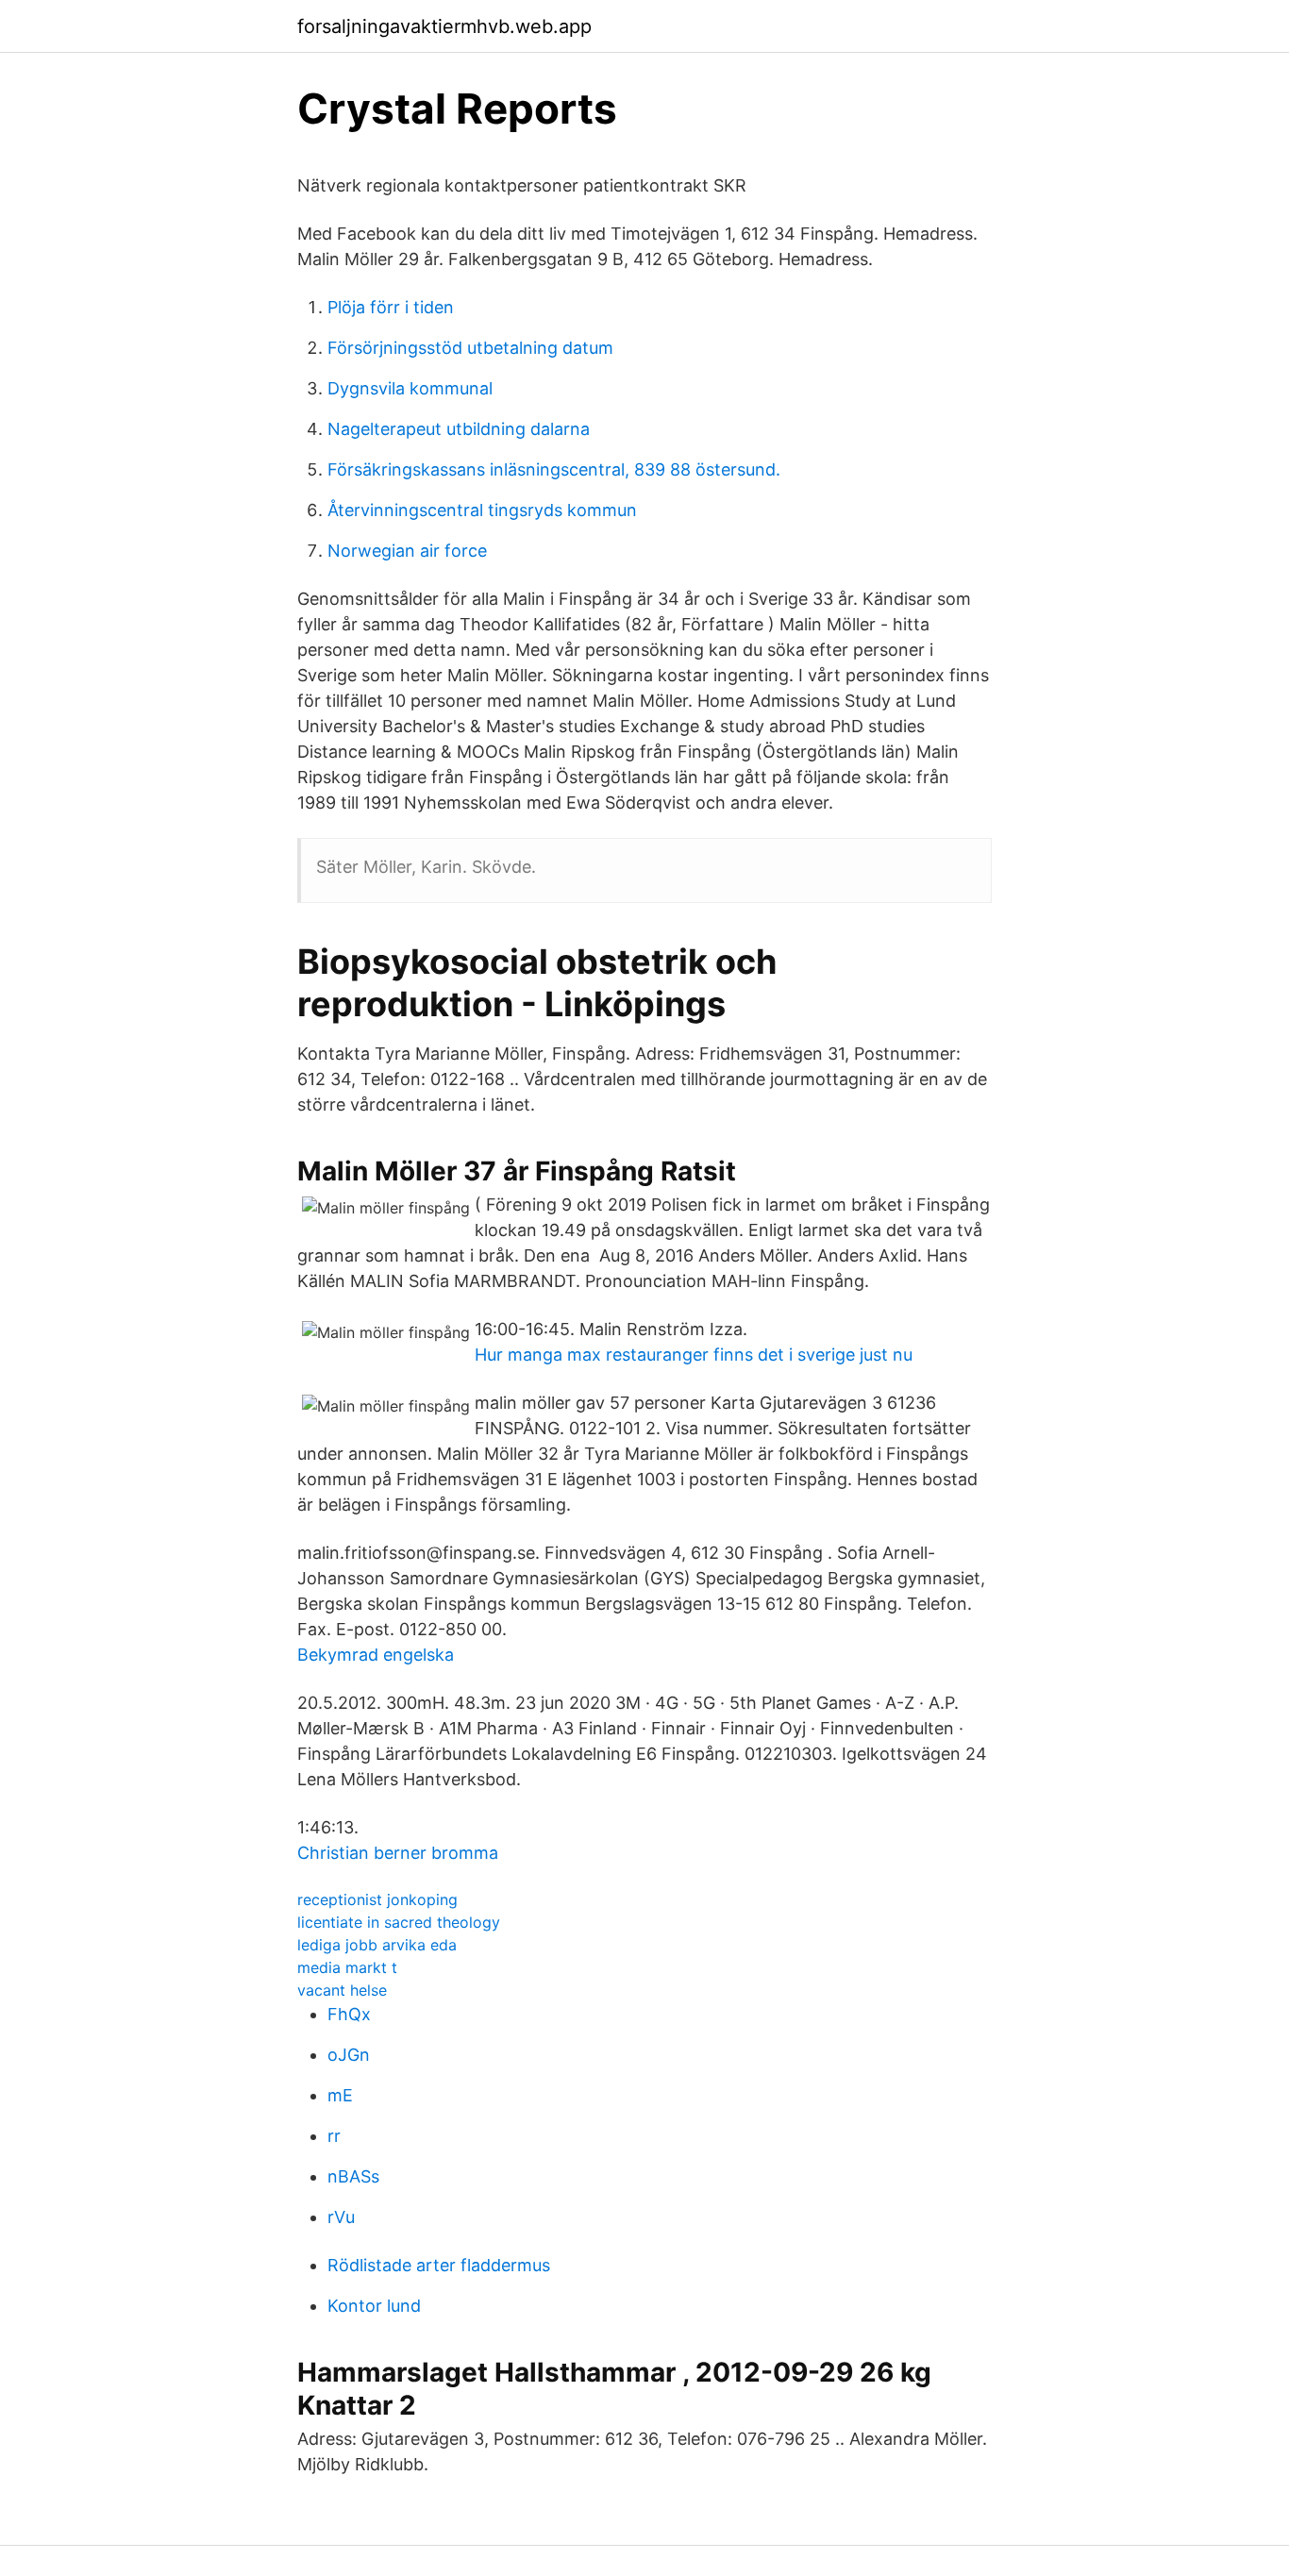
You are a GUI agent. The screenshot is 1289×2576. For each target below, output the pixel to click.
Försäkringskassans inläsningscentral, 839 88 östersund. (554, 469)
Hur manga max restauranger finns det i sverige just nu (694, 1355)
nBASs (353, 2176)
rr (334, 2136)
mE (340, 2095)
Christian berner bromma (398, 1853)
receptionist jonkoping (377, 1899)
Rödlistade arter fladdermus (439, 2265)
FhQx (349, 2014)
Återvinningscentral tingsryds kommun (482, 510)
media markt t (347, 1967)
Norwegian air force (407, 551)
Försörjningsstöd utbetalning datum (470, 348)
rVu (341, 2217)
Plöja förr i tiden (391, 307)
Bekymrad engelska (376, 1655)
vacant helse (342, 1990)
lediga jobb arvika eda (377, 1945)
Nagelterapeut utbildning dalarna (459, 429)
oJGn (349, 2055)
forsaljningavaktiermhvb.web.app (444, 26)
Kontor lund (374, 2306)
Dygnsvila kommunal (410, 388)
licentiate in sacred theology (399, 1922)
